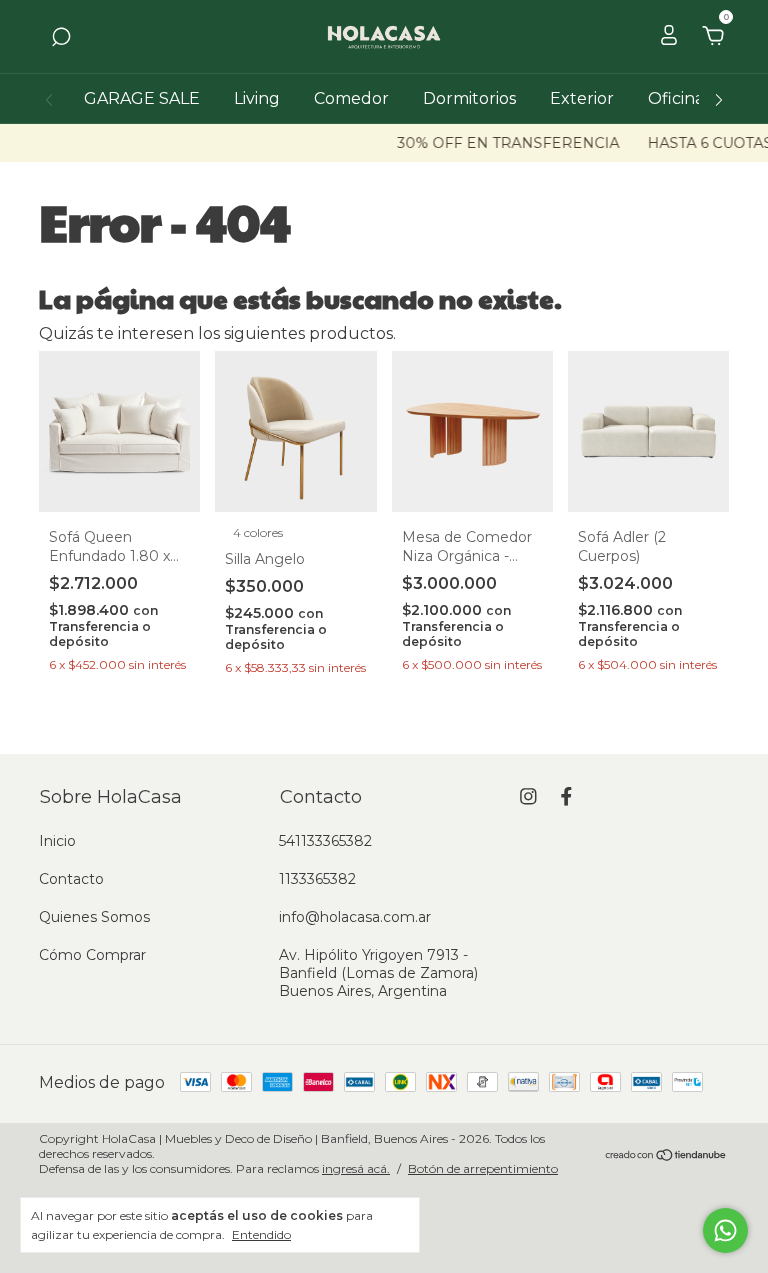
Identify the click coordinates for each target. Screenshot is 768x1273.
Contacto (71, 879)
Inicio (57, 841)
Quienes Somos (94, 917)
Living (257, 98)
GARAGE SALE (142, 98)
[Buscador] (61, 37)
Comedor (351, 98)
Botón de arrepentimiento (483, 1168)
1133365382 (317, 879)
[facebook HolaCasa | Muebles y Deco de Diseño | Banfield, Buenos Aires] (566, 796)
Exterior (582, 98)
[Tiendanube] (666, 1156)
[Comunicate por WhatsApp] (725, 1230)
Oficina (676, 98)
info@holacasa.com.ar (355, 917)
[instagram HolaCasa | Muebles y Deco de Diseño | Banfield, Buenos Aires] (528, 796)
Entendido (261, 1234)
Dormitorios (469, 98)
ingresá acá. (356, 1168)
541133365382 (325, 841)
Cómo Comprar (92, 955)
